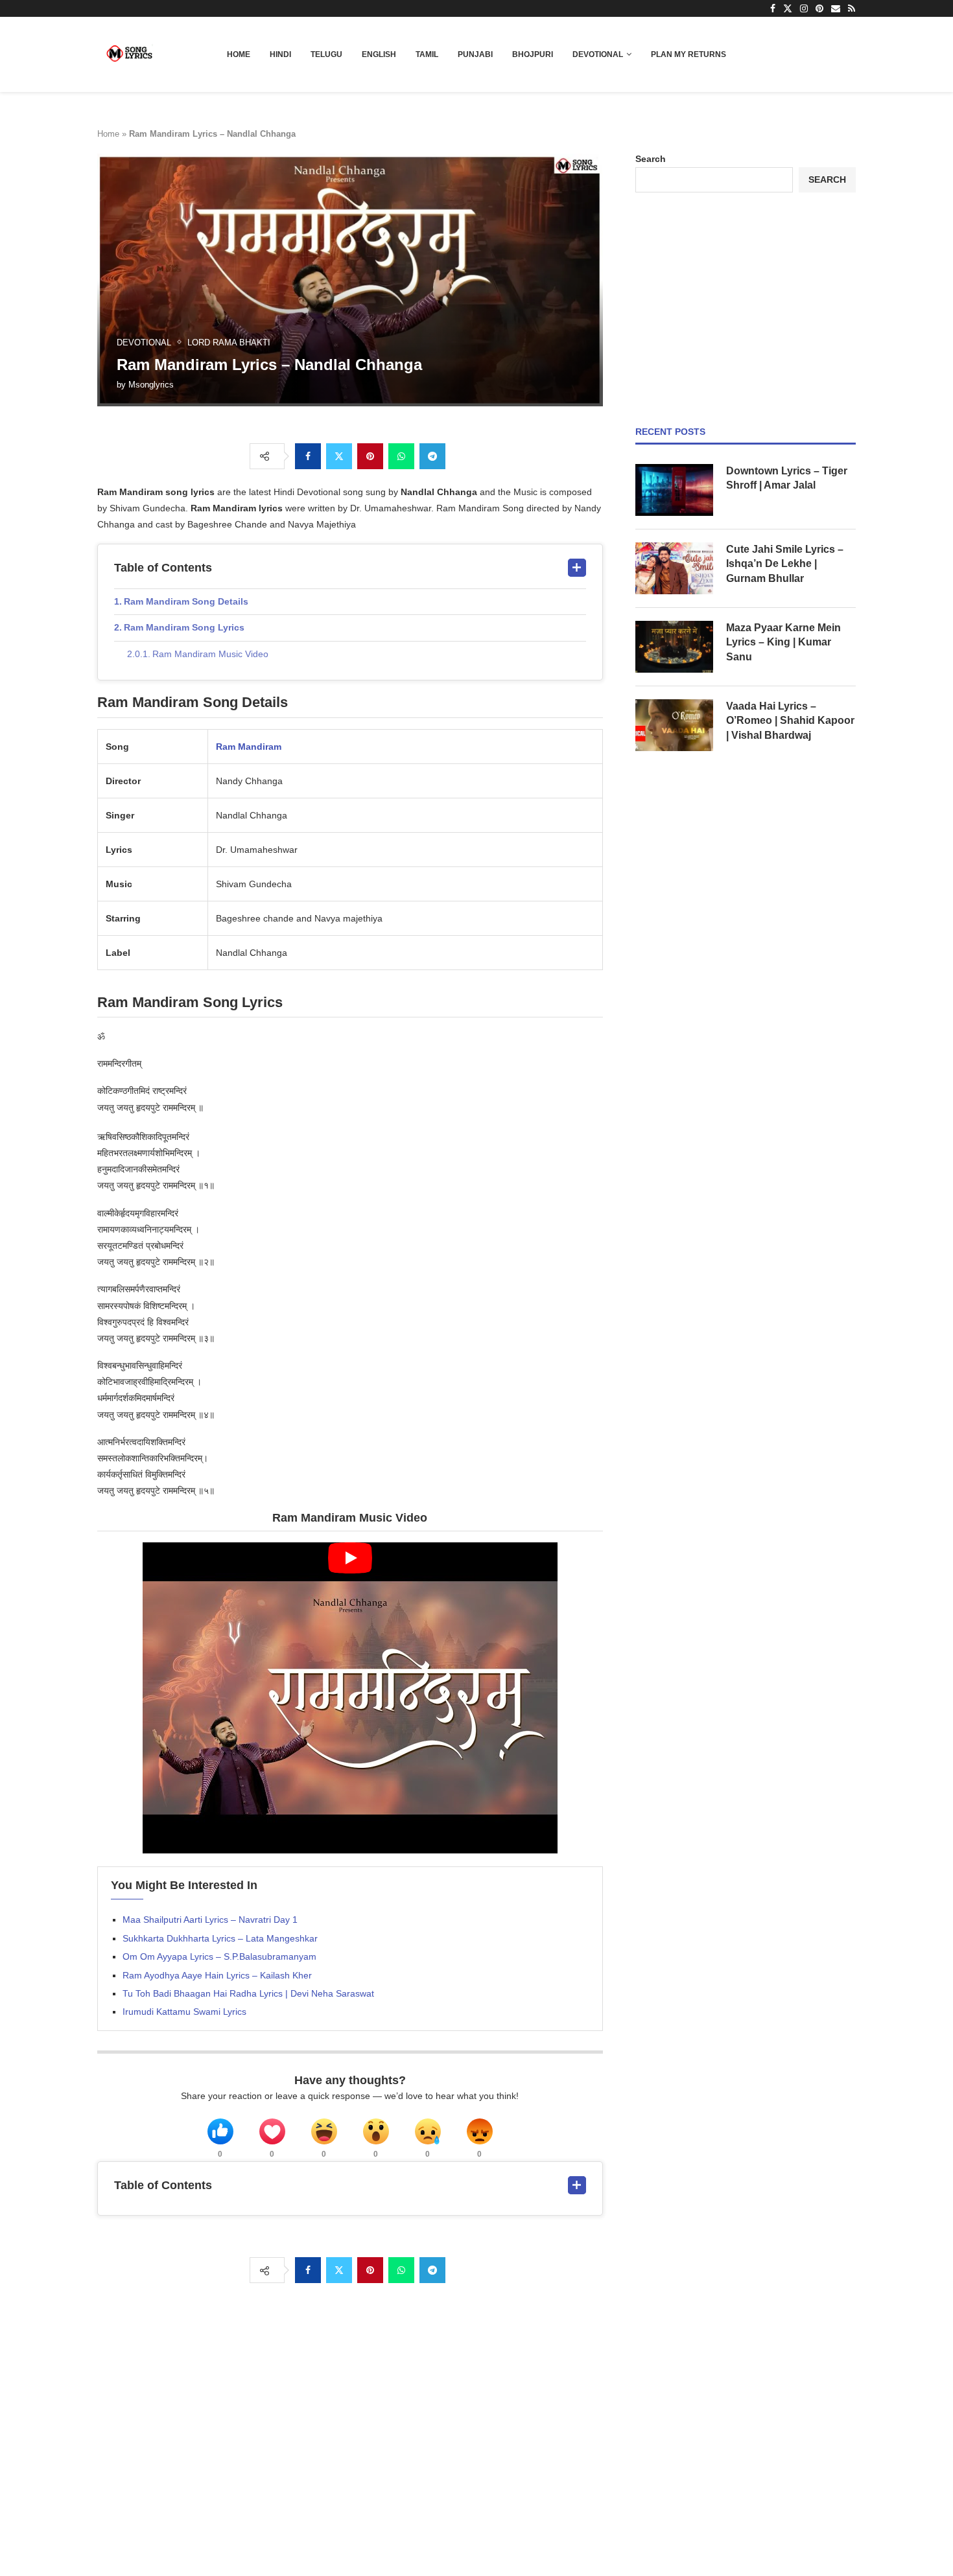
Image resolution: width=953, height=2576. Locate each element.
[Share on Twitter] (339, 456)
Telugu (326, 54)
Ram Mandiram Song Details (186, 601)
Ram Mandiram (249, 747)
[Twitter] (788, 8)
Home (239, 54)
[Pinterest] (819, 8)
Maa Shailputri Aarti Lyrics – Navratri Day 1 (210, 1920)
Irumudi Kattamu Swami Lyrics (184, 2012)
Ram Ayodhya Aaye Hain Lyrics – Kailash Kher (217, 1975)
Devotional (598, 54)
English (379, 54)
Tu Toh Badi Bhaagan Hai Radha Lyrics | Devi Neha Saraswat (248, 1993)
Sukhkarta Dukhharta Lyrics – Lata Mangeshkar (220, 1938)
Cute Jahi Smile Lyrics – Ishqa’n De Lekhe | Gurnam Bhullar (785, 564)
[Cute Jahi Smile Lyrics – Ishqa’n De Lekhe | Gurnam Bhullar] (674, 568)
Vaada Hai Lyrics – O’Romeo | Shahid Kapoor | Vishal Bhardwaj (790, 721)
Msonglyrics (151, 385)
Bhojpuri (533, 54)
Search (651, 159)
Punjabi (475, 54)
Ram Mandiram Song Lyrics (184, 627)
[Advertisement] (746, 309)
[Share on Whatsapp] (401, 456)
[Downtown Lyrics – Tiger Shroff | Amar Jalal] (674, 490)
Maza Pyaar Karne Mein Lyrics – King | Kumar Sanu (783, 642)
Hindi (280, 54)
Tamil (427, 54)
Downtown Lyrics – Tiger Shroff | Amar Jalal (787, 478)
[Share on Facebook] (308, 456)
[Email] (836, 8)
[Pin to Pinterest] (370, 456)
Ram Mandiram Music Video (210, 654)
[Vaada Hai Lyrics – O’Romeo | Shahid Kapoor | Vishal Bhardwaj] (674, 725)
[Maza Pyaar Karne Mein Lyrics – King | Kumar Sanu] (674, 647)
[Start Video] (350, 1698)
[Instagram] (804, 8)
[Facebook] (773, 8)
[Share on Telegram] (432, 456)
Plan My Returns (688, 54)
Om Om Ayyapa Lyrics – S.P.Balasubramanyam (219, 1956)
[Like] (220, 2131)
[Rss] (852, 8)
